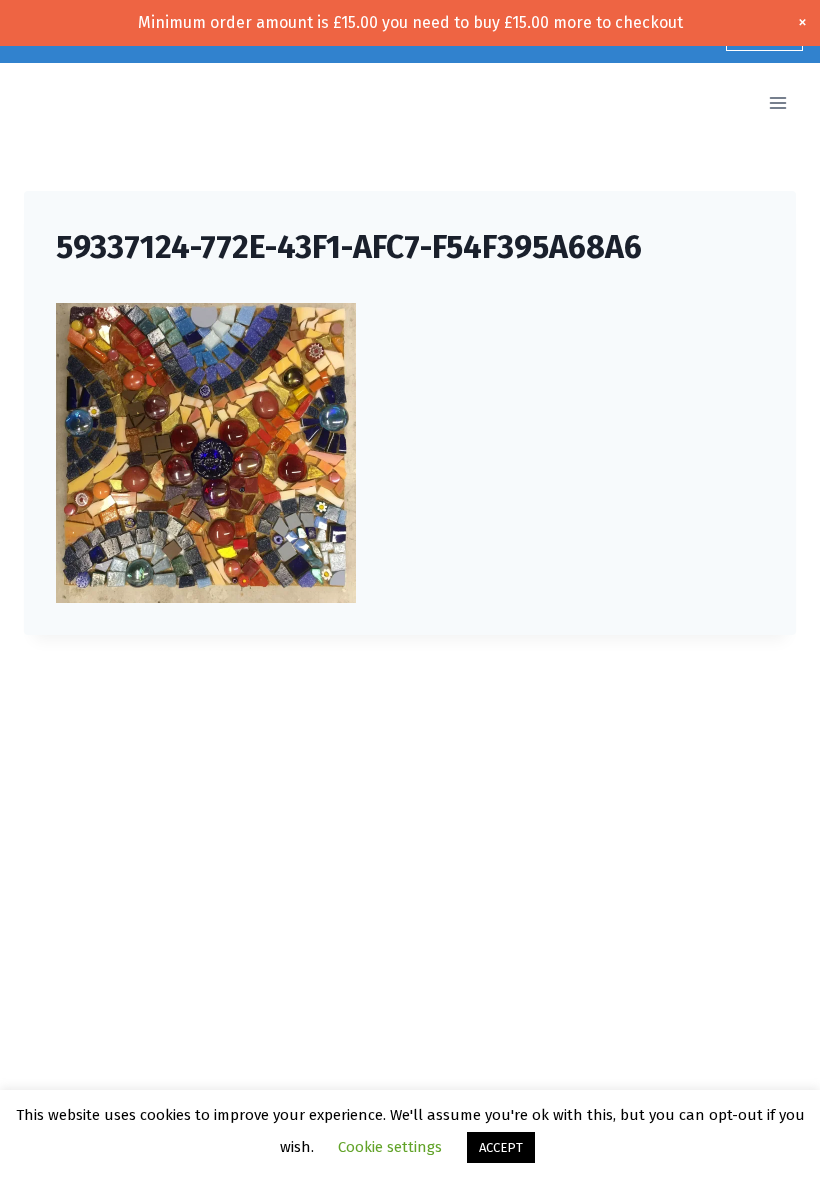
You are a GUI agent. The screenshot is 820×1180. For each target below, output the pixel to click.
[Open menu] (777, 103)
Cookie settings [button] (390, 1147)
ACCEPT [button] (501, 1147)
